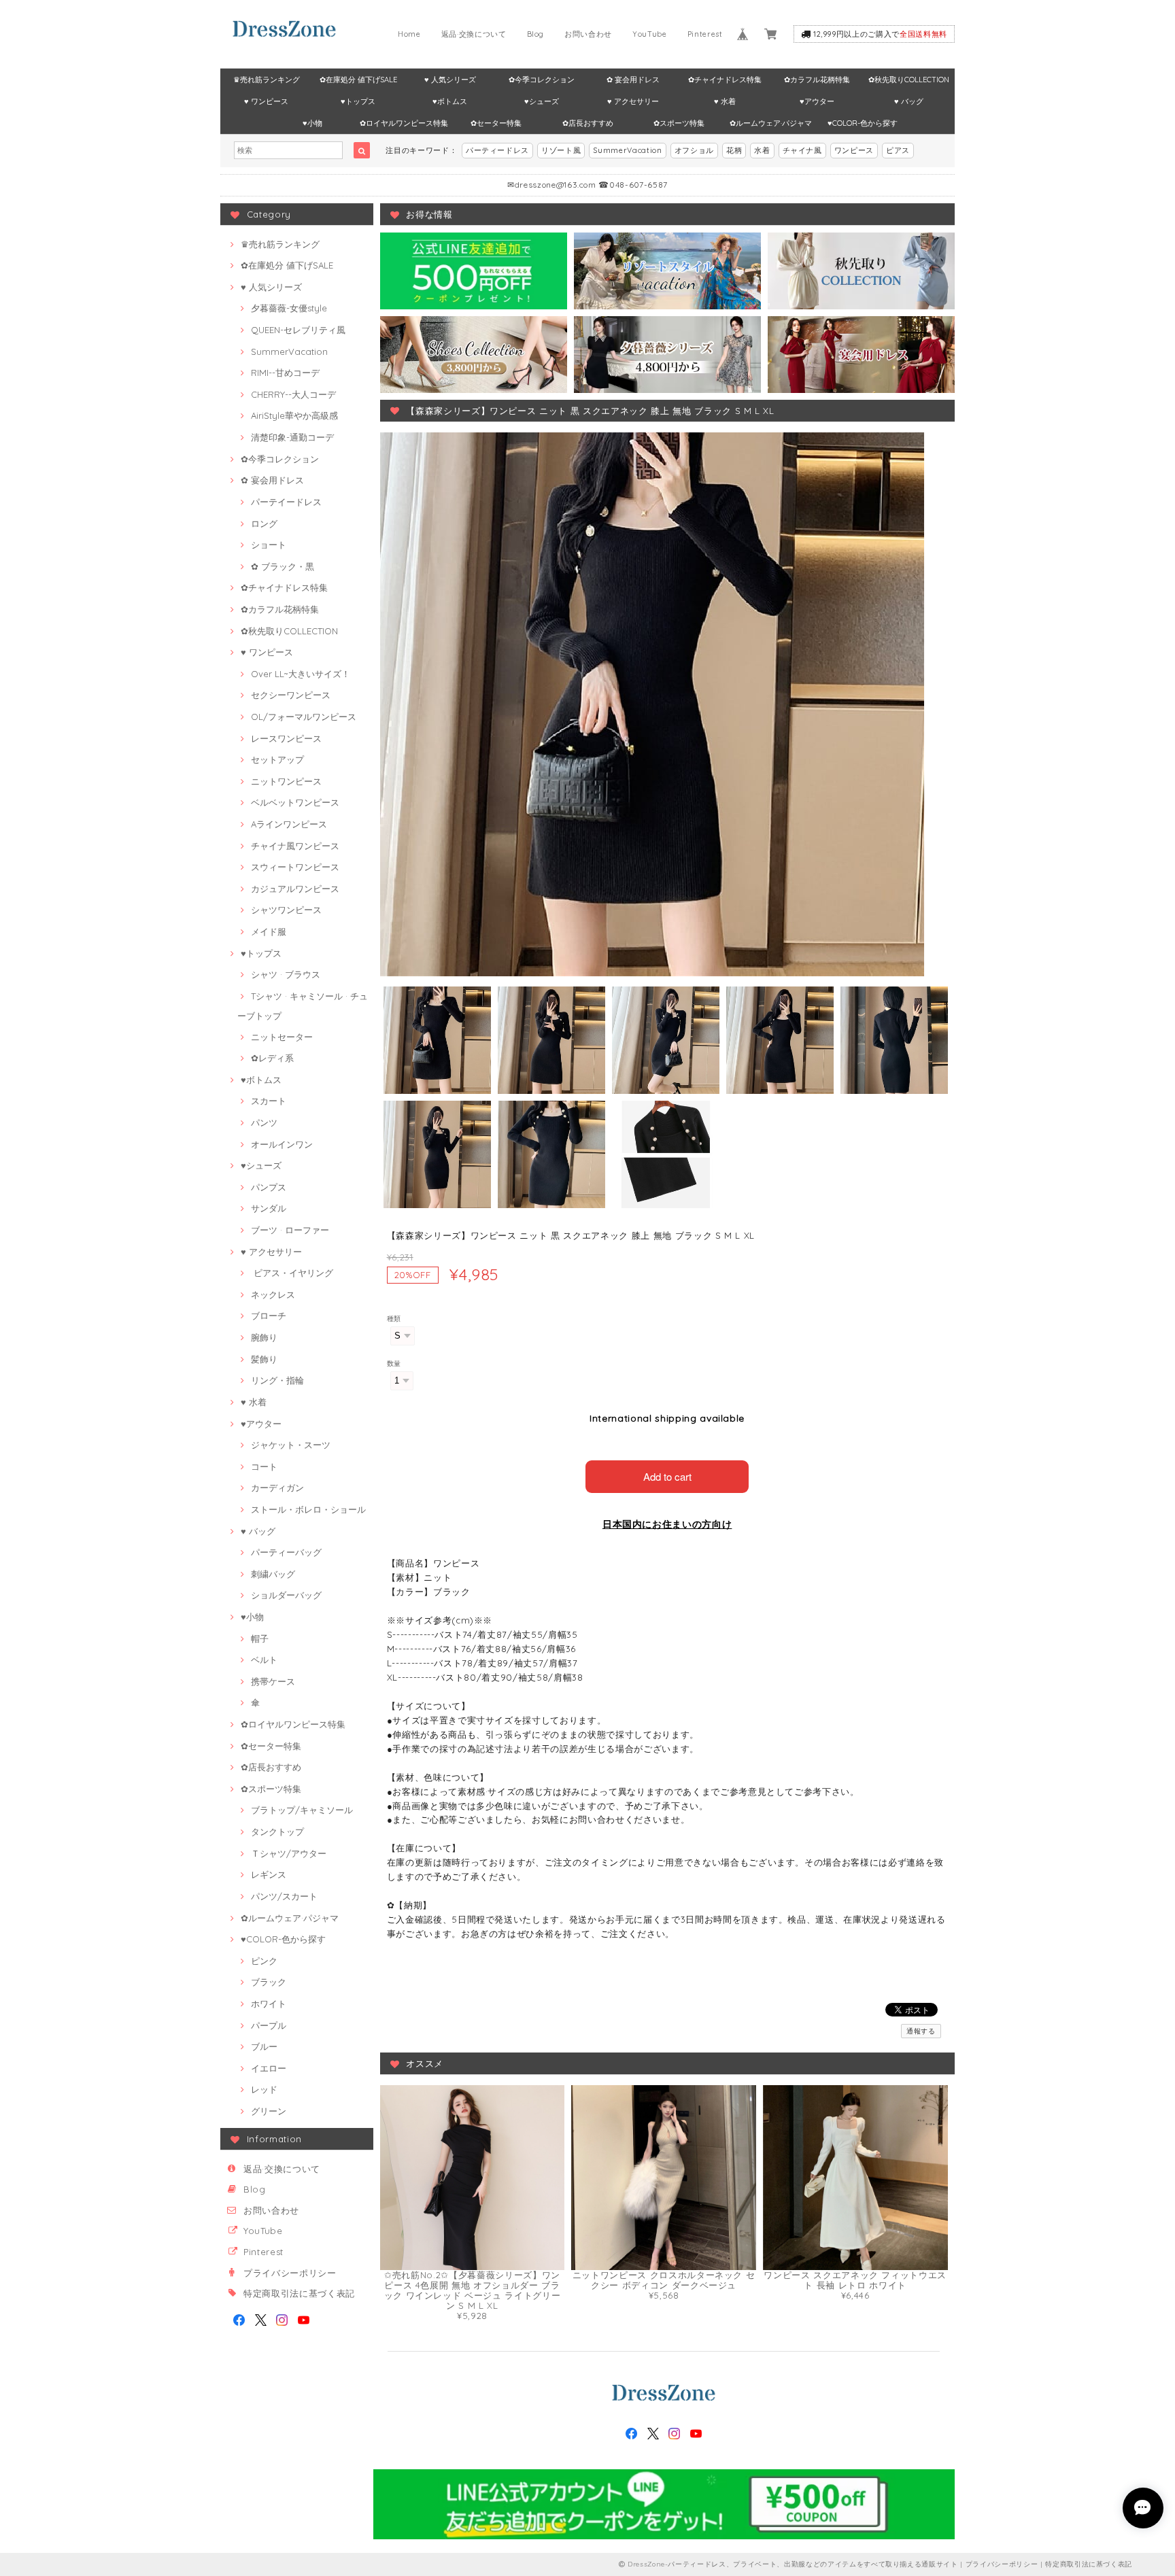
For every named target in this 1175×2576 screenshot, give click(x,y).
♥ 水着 (725, 101)
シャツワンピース (286, 910)
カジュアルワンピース (295, 889)
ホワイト (269, 2004)
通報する (921, 2031)
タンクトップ (277, 1832)
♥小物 (312, 123)
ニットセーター (282, 1037)
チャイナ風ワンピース (295, 846)
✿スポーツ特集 (679, 123)
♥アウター (817, 101)
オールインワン (282, 1144)
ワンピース (854, 150)
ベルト (264, 1660)
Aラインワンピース (289, 824)
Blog (536, 34)
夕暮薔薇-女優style (289, 308)
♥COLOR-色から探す (863, 123)
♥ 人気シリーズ (450, 80)
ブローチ (269, 1316)
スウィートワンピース (295, 867)
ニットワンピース (286, 781)
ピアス (898, 150)
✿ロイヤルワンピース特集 (404, 123)
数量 (394, 1363)
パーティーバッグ (286, 1552)
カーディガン (277, 1488)
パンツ (264, 1122)
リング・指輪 (277, 1380)
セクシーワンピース (291, 695)
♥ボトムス (450, 101)
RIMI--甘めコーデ (285, 373)
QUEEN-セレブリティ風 (298, 330)
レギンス (269, 1874)
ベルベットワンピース (295, 802)
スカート (269, 1101)
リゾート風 (561, 150)
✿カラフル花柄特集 (817, 80)
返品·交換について (474, 34)
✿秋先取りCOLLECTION (909, 80)
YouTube (650, 34)
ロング (264, 523)
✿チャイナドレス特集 (725, 80)
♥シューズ (542, 101)
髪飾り (264, 1359)
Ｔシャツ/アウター (289, 1853)
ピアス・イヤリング (292, 1273)
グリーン (269, 2111)
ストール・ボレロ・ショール (308, 1509)
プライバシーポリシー (290, 2273)
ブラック (269, 1982)
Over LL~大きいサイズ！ (301, 674)
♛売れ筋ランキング (267, 80)
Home (409, 34)
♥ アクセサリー (633, 101)
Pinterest (705, 34)
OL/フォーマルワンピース (304, 717)
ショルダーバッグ (286, 1595)
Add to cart (667, 1476)
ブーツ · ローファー (290, 1230)
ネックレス (273, 1294)
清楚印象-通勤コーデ (292, 437)
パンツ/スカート (284, 1896)
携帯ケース (273, 1681)
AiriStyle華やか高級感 (294, 415)
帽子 (260, 1638)
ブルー (264, 2046)
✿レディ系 (272, 1058)
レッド (264, 2089)
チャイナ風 (802, 150)
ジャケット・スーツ (291, 1445)
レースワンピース (286, 738)
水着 (762, 150)
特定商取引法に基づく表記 (299, 2293)
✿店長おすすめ (588, 123)
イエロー (269, 2068)
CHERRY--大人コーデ (293, 394)
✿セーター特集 (496, 123)
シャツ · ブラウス (286, 974)
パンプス (269, 1187)
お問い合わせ (588, 34)
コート (264, 1466)
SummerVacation (627, 150)
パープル (269, 2025)
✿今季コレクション (542, 80)
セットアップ (277, 759)
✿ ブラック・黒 (283, 566)
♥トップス (358, 101)
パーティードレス (497, 150)
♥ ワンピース (266, 101)
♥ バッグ (909, 101)
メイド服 (269, 931)
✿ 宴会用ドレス (633, 80)
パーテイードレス (286, 502)
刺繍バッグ (273, 1574)
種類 (394, 1319)
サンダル (269, 1208)
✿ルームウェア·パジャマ (771, 123)
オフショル (694, 150)
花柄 (734, 150)
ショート (269, 545)
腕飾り (264, 1337)
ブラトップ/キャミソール (302, 1810)
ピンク (264, 1961)
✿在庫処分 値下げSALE (358, 80)
